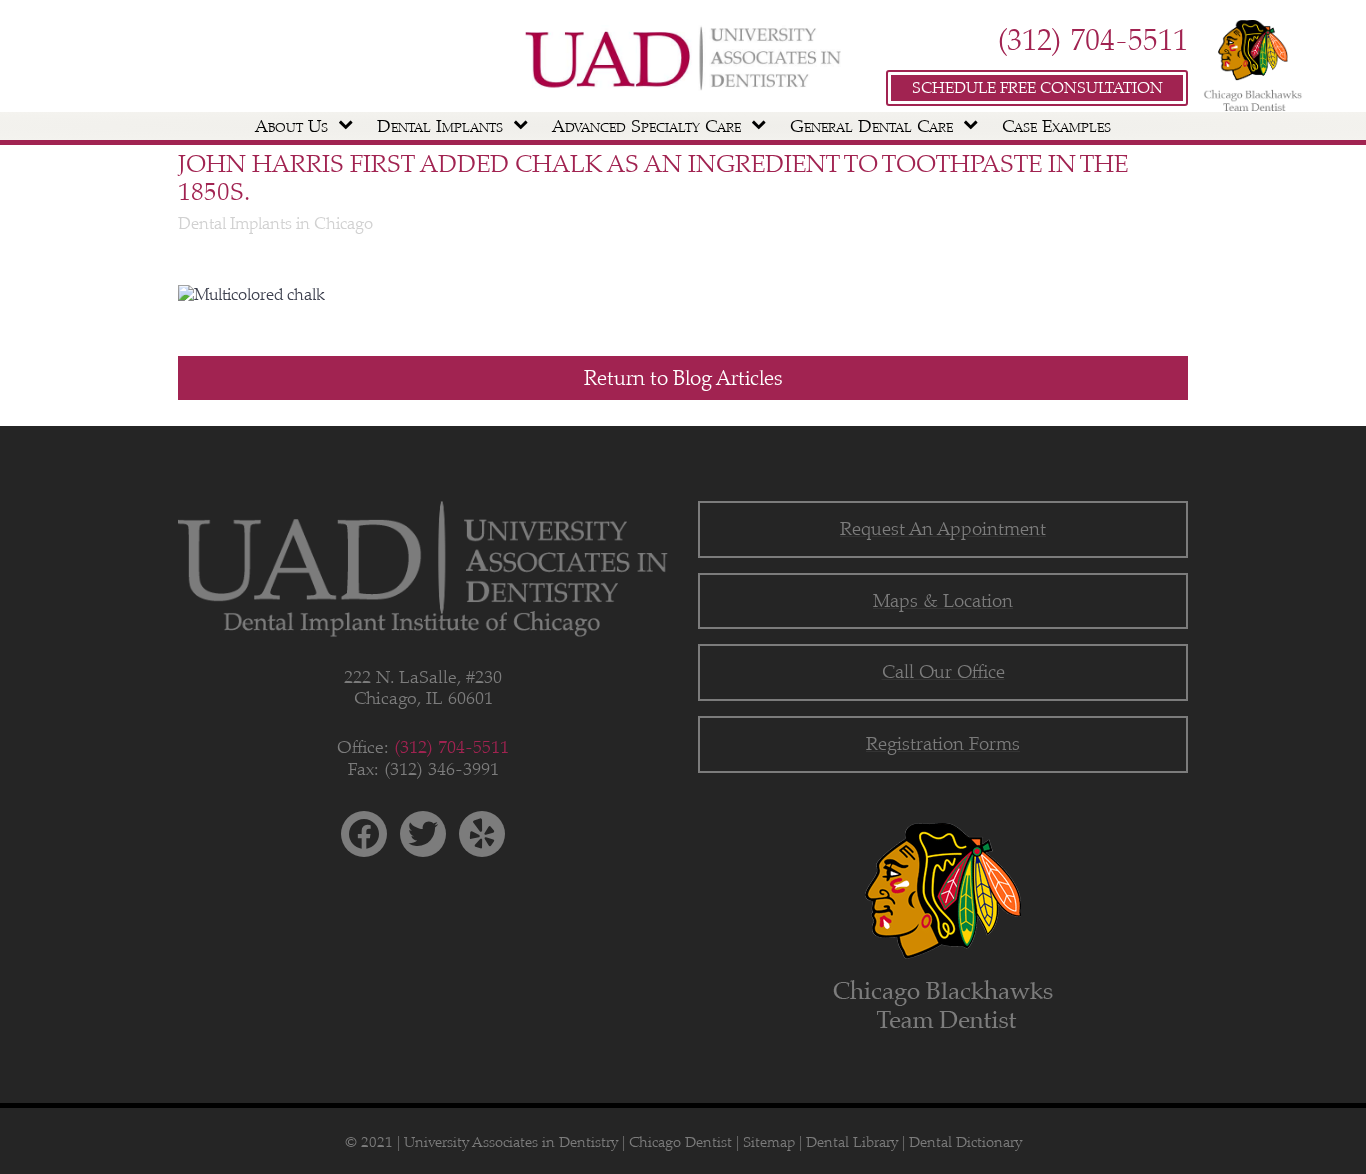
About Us (291, 126)
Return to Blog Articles (683, 378)
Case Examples (1056, 126)
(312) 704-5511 (1092, 40)
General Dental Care (871, 126)
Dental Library (852, 1142)
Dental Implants (440, 126)
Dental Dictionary (965, 1142)
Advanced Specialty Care (646, 126)
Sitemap (769, 1142)
